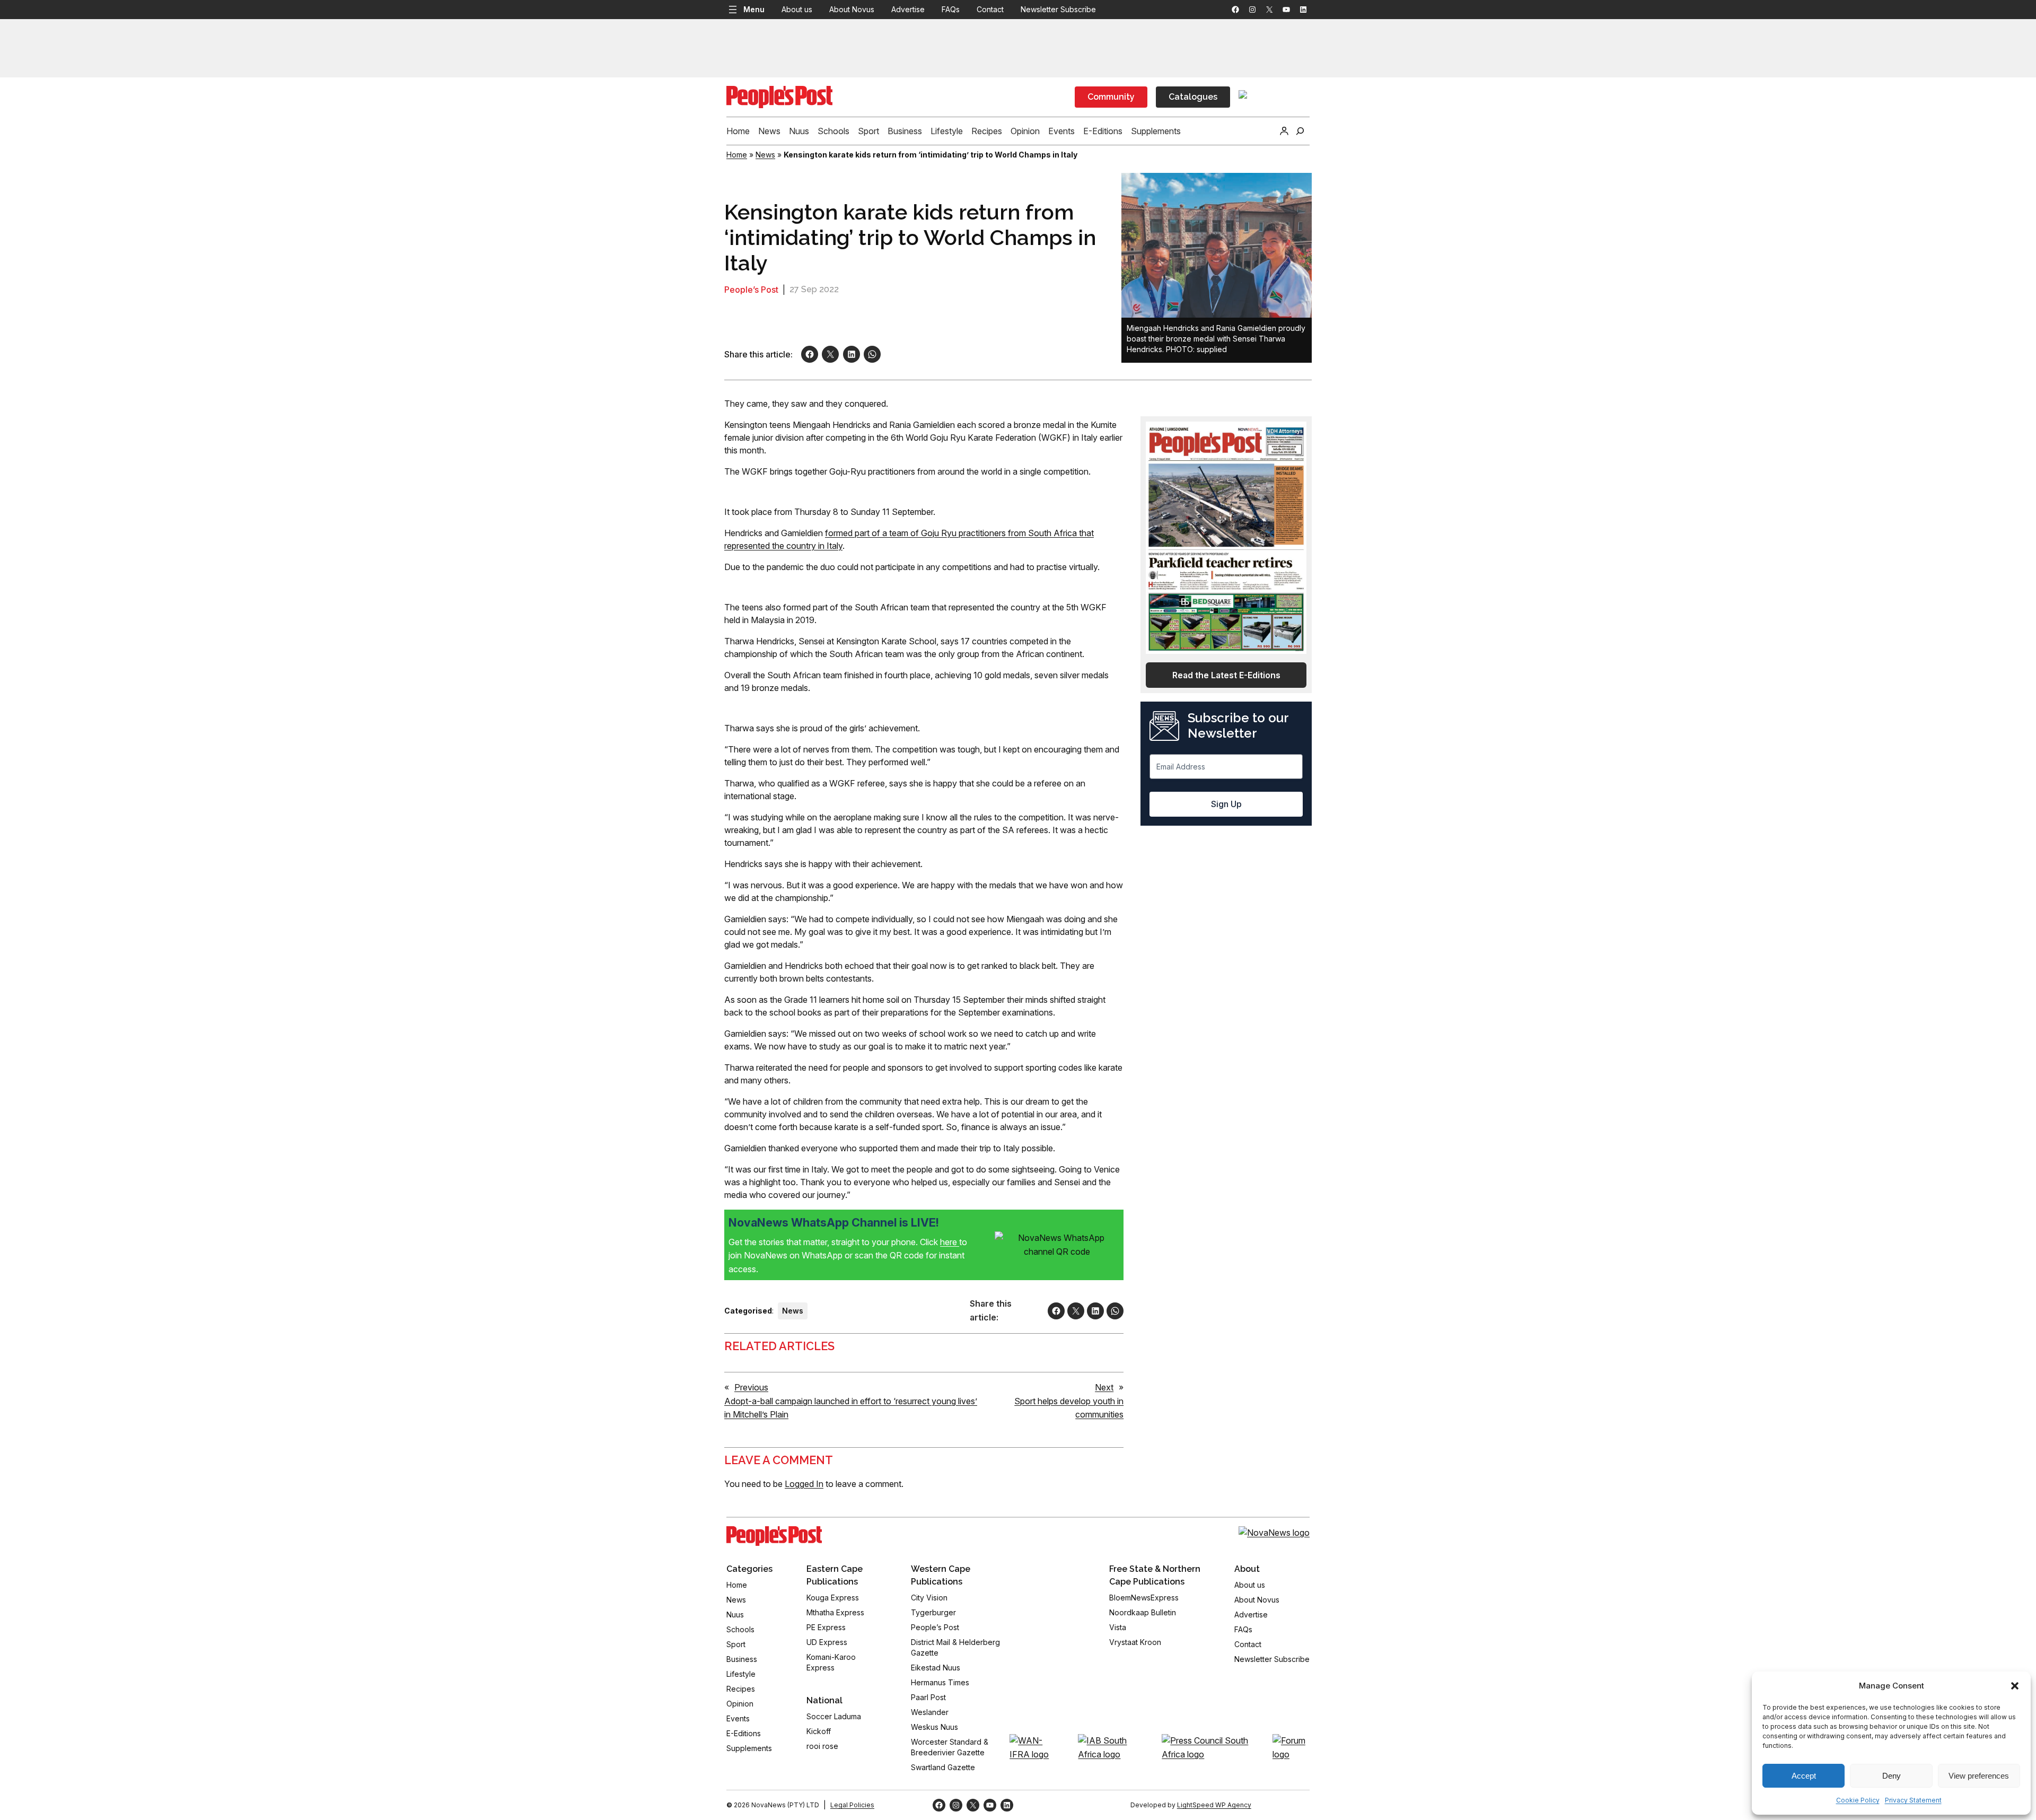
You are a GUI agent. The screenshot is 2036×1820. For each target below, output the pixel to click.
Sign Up (1226, 804)
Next (1104, 1387)
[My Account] (1284, 131)
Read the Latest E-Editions (1226, 675)
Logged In (804, 1484)
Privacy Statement (1913, 1800)
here (950, 1242)
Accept (1804, 1776)
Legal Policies (852, 1805)
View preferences (1979, 1776)
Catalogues (1193, 97)
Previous (751, 1387)
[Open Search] (1300, 131)
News (765, 155)
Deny (1892, 1776)
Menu (754, 9)
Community (1111, 97)
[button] (2015, 1686)
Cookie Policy (1858, 1800)
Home (737, 155)
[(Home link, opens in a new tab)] (774, 1536)
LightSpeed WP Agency (1214, 1805)
